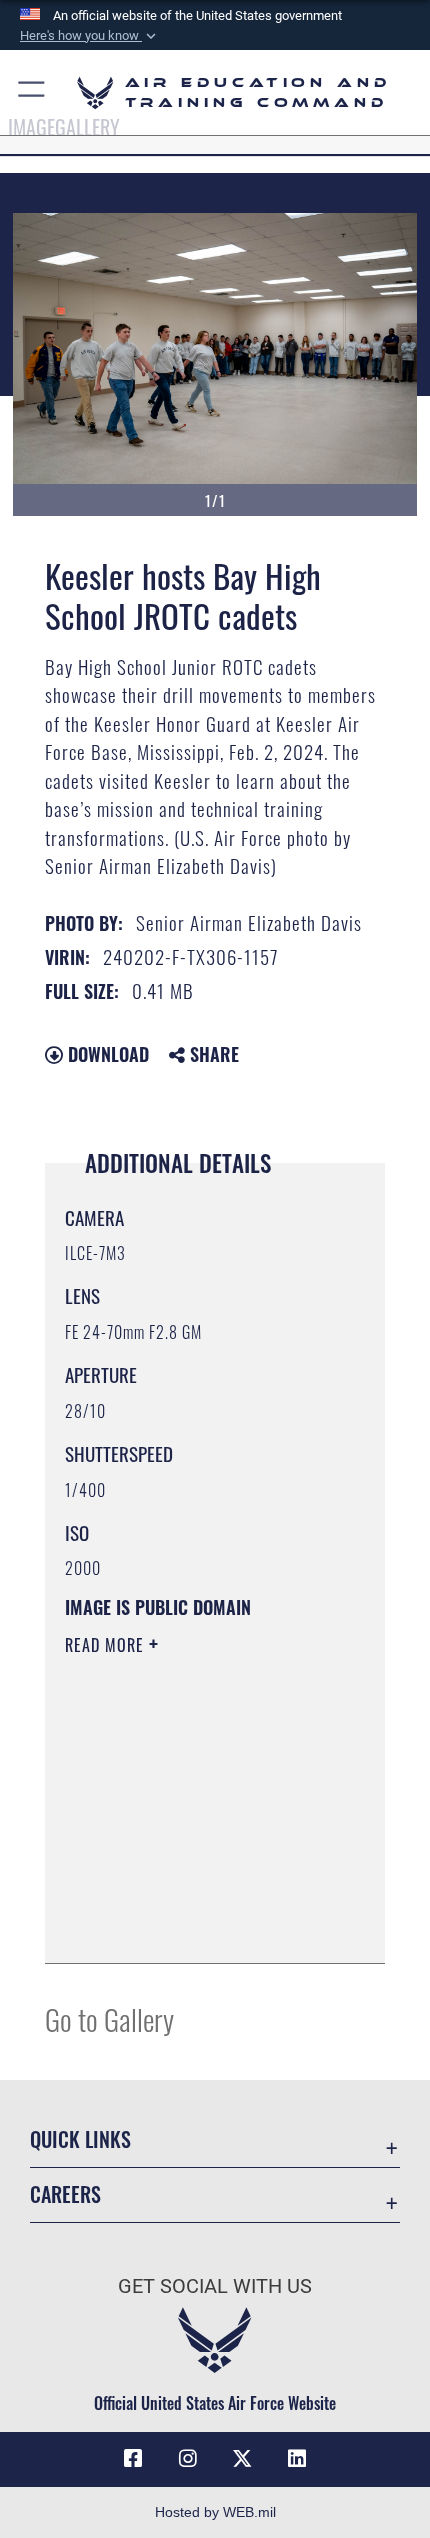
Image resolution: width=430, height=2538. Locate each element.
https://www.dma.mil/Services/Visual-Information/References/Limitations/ (186, 1898)
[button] (90, 36)
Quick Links (80, 2139)
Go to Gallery (109, 2018)
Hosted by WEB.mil (215, 2512)
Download (106, 1054)
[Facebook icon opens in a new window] (133, 2459)
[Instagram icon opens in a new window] (188, 2459)
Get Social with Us (215, 2286)
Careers (65, 2194)
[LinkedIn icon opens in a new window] (297, 2459)
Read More (107, 1645)
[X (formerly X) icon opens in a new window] (242, 2459)
